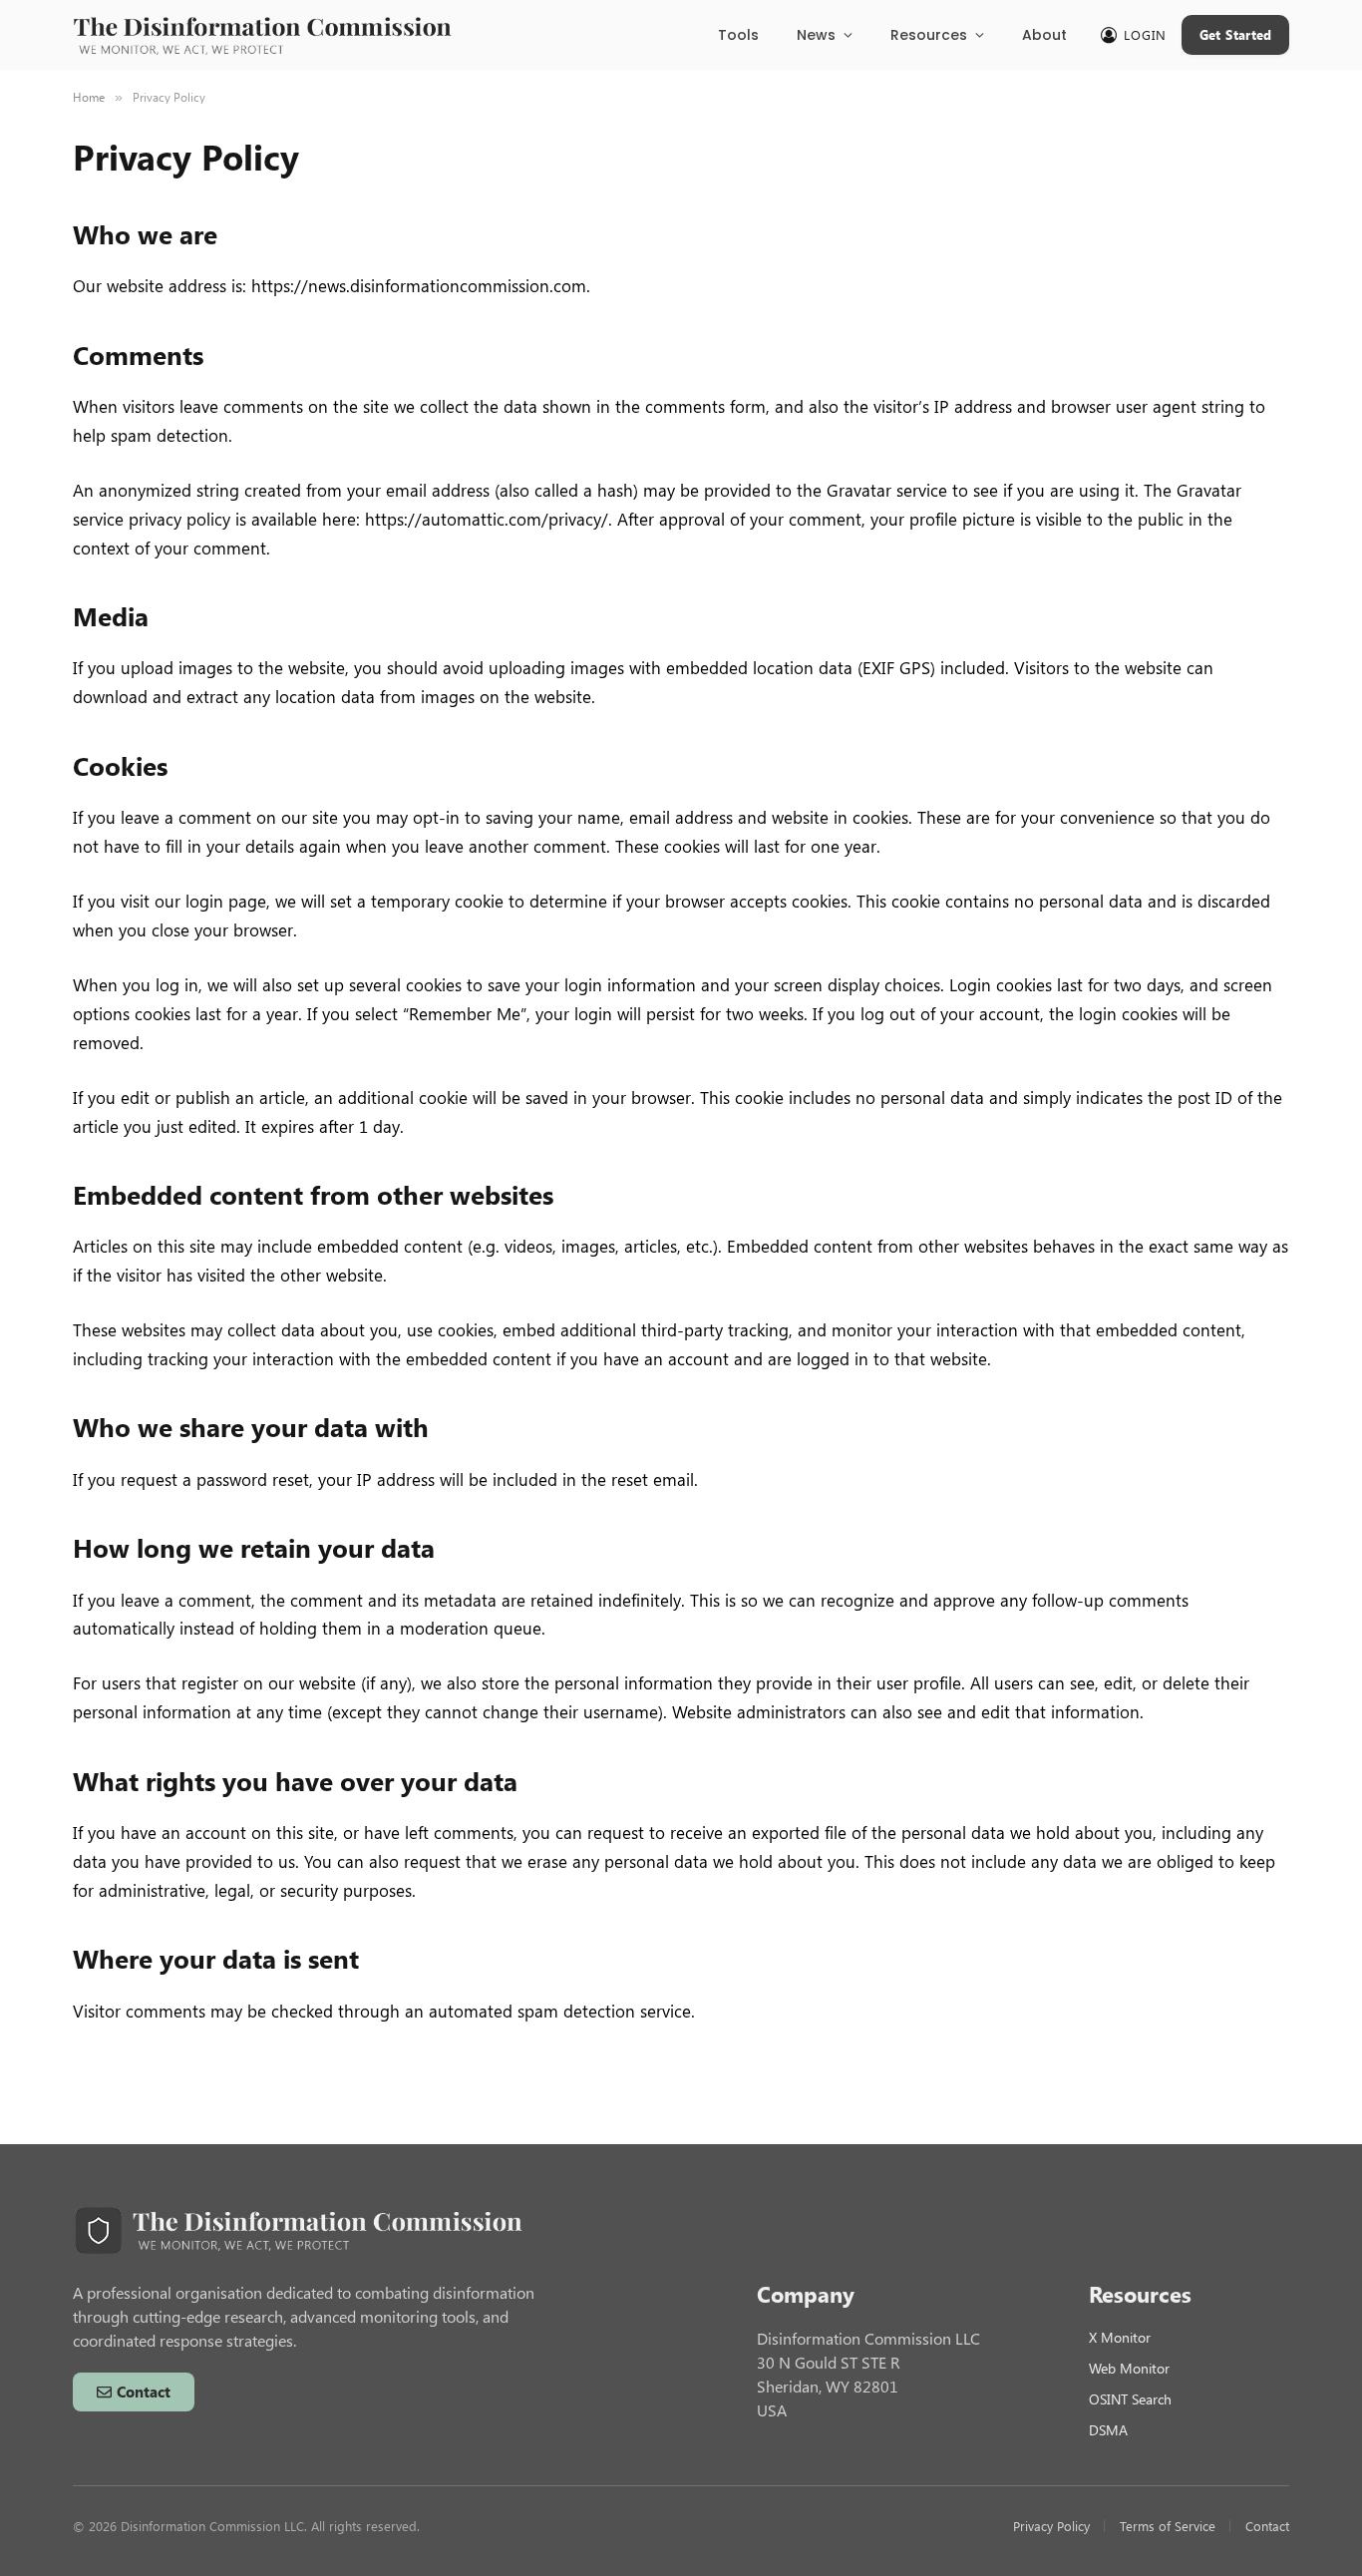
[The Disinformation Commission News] (262, 35)
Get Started (1236, 34)
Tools (738, 35)
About (1044, 35)
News (816, 35)
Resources (929, 35)
